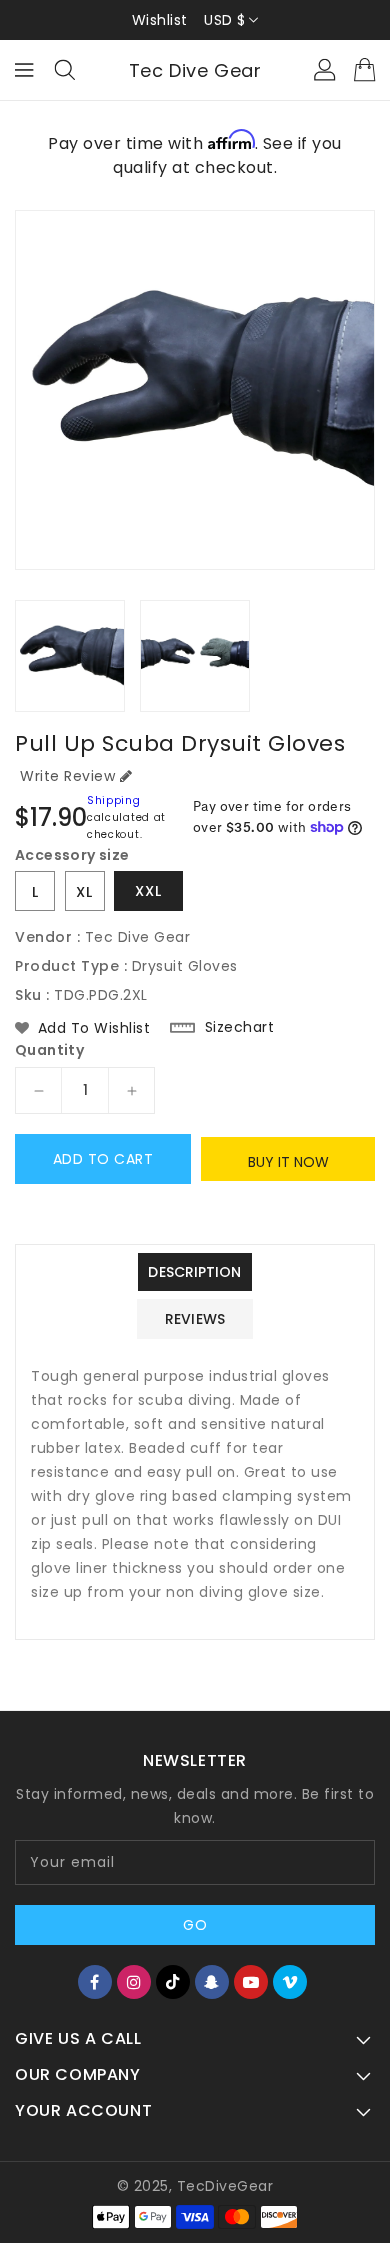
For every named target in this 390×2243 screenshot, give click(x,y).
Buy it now (288, 1162)
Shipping (114, 800)
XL (84, 892)
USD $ (225, 20)
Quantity (49, 1050)
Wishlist (160, 20)
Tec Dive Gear (195, 70)
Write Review (67, 776)
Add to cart (103, 1159)
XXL (148, 891)
